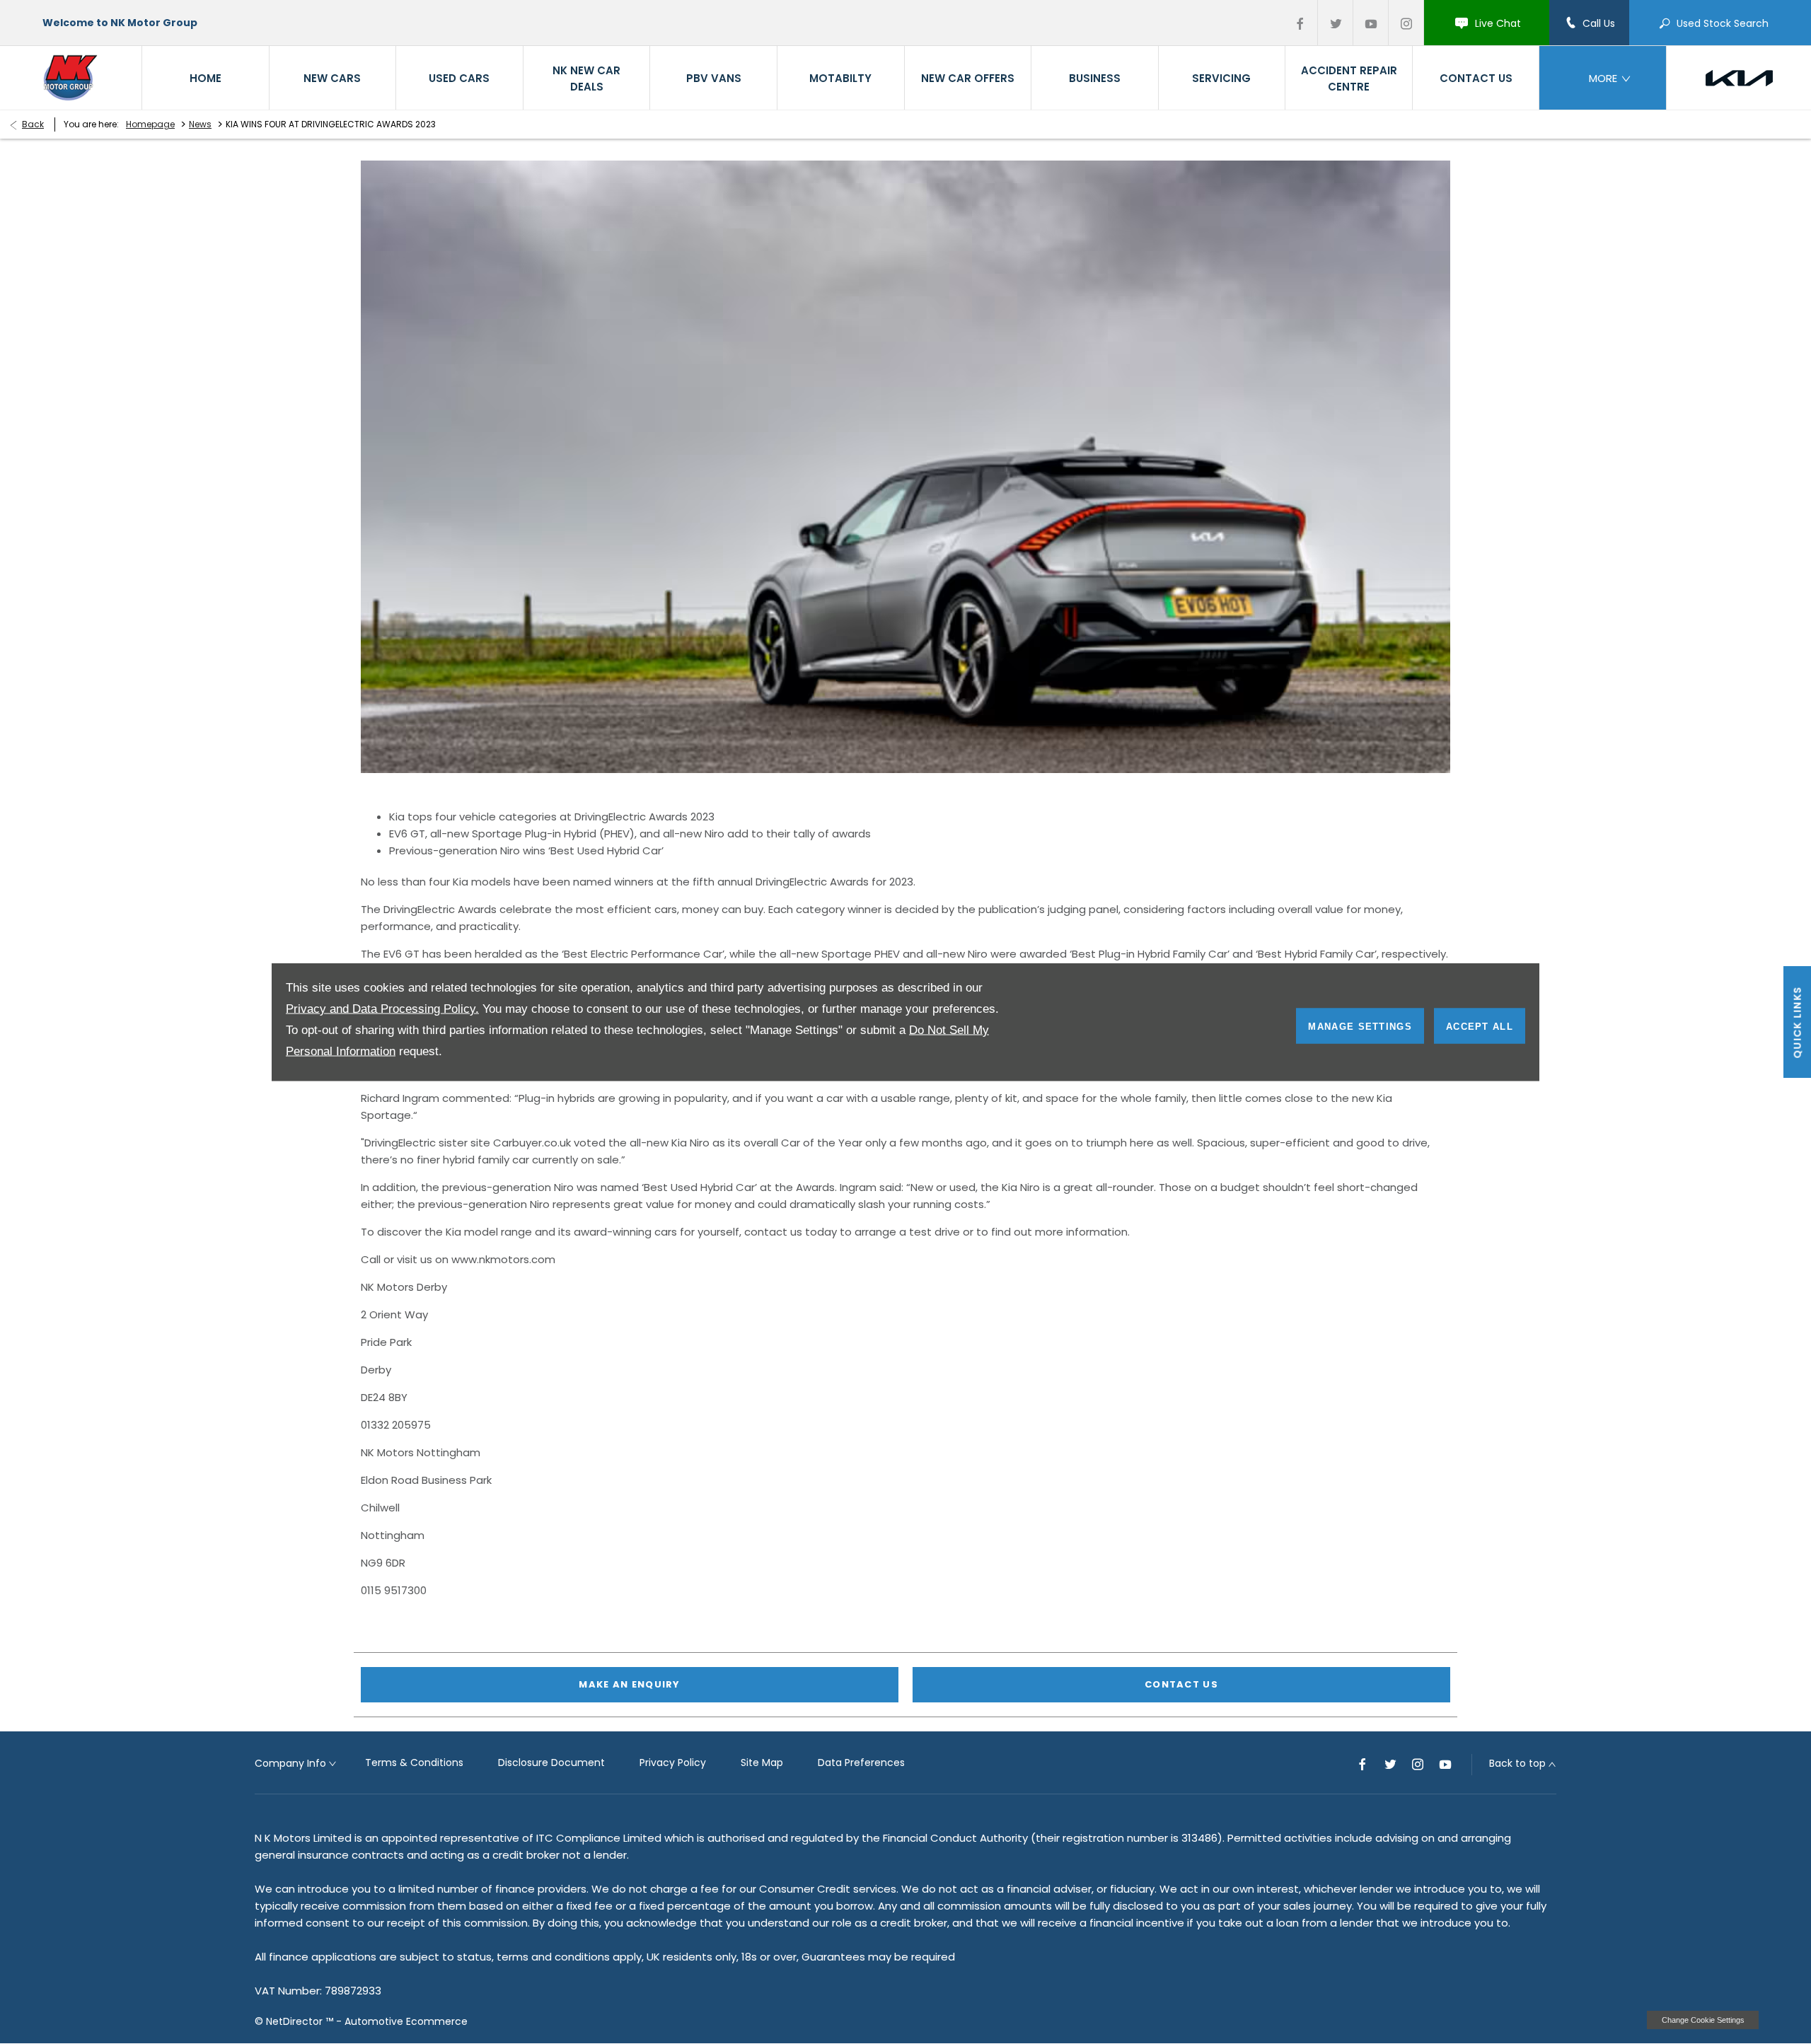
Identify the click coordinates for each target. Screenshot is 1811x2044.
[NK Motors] (71, 77)
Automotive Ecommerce (406, 2021)
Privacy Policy (673, 1763)
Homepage (150, 124)
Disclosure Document (551, 1763)
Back (33, 124)
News (200, 124)
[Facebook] (1300, 23)
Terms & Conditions (414, 1763)
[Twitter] (1336, 23)
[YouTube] (1371, 23)
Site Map (762, 1763)
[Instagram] (1406, 23)
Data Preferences (861, 1763)
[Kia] (1739, 78)
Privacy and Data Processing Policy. (382, 1009)
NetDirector (296, 2021)
